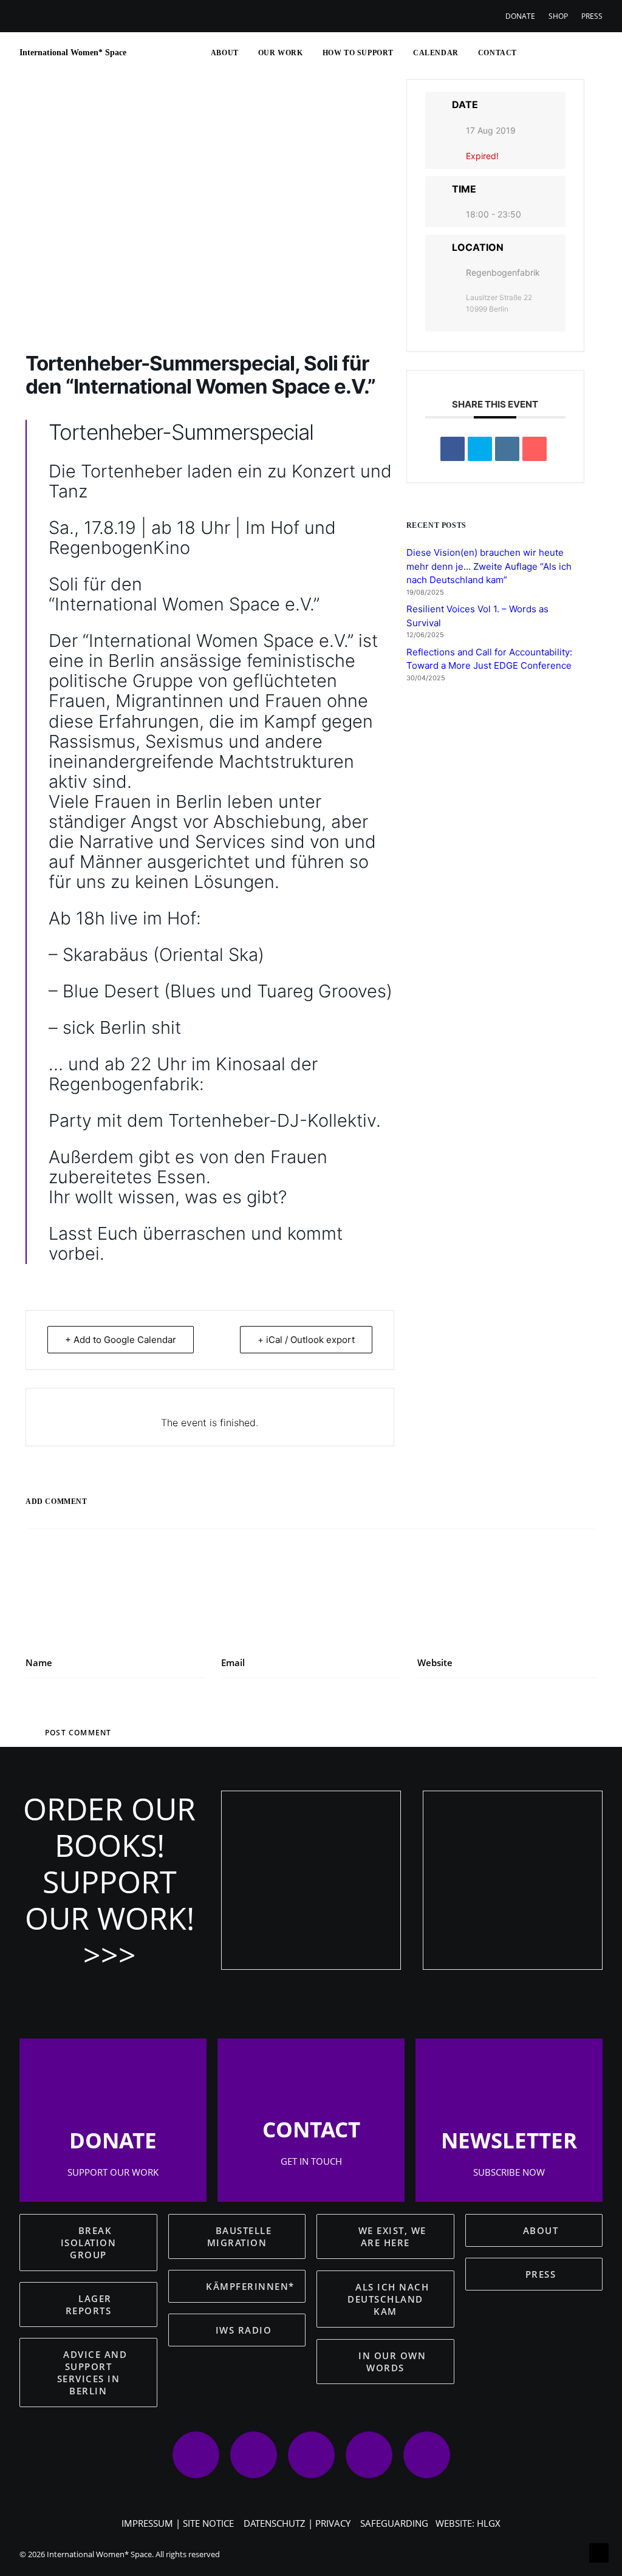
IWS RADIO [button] (244, 2330)
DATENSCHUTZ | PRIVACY (297, 2523)
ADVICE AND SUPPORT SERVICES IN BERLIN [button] (94, 2373)
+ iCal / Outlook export (306, 1340)
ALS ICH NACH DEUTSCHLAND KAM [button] (390, 2299)
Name (39, 1662)
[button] (533, 53)
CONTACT (497, 53)
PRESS (592, 16)
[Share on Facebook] (453, 449)
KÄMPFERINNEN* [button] (250, 2286)
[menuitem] (523, 16)
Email (233, 1662)
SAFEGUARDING (394, 2523)
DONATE (520, 16)
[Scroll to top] (599, 2552)
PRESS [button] (541, 2274)
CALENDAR (436, 53)
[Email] (535, 449)
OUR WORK (281, 53)
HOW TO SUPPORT (358, 53)
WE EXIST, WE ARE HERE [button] (394, 2236)
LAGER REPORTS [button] (91, 2304)
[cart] (594, 53)
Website (435, 1662)
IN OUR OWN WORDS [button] (394, 2362)
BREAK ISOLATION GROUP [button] (90, 2243)
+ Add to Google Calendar (121, 1340)
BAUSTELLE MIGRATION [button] (241, 2236)
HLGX (489, 2523)
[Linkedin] (507, 449)
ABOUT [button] (541, 2230)
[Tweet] (480, 449)
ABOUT (225, 53)
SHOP (558, 16)
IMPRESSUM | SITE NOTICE (178, 2523)
